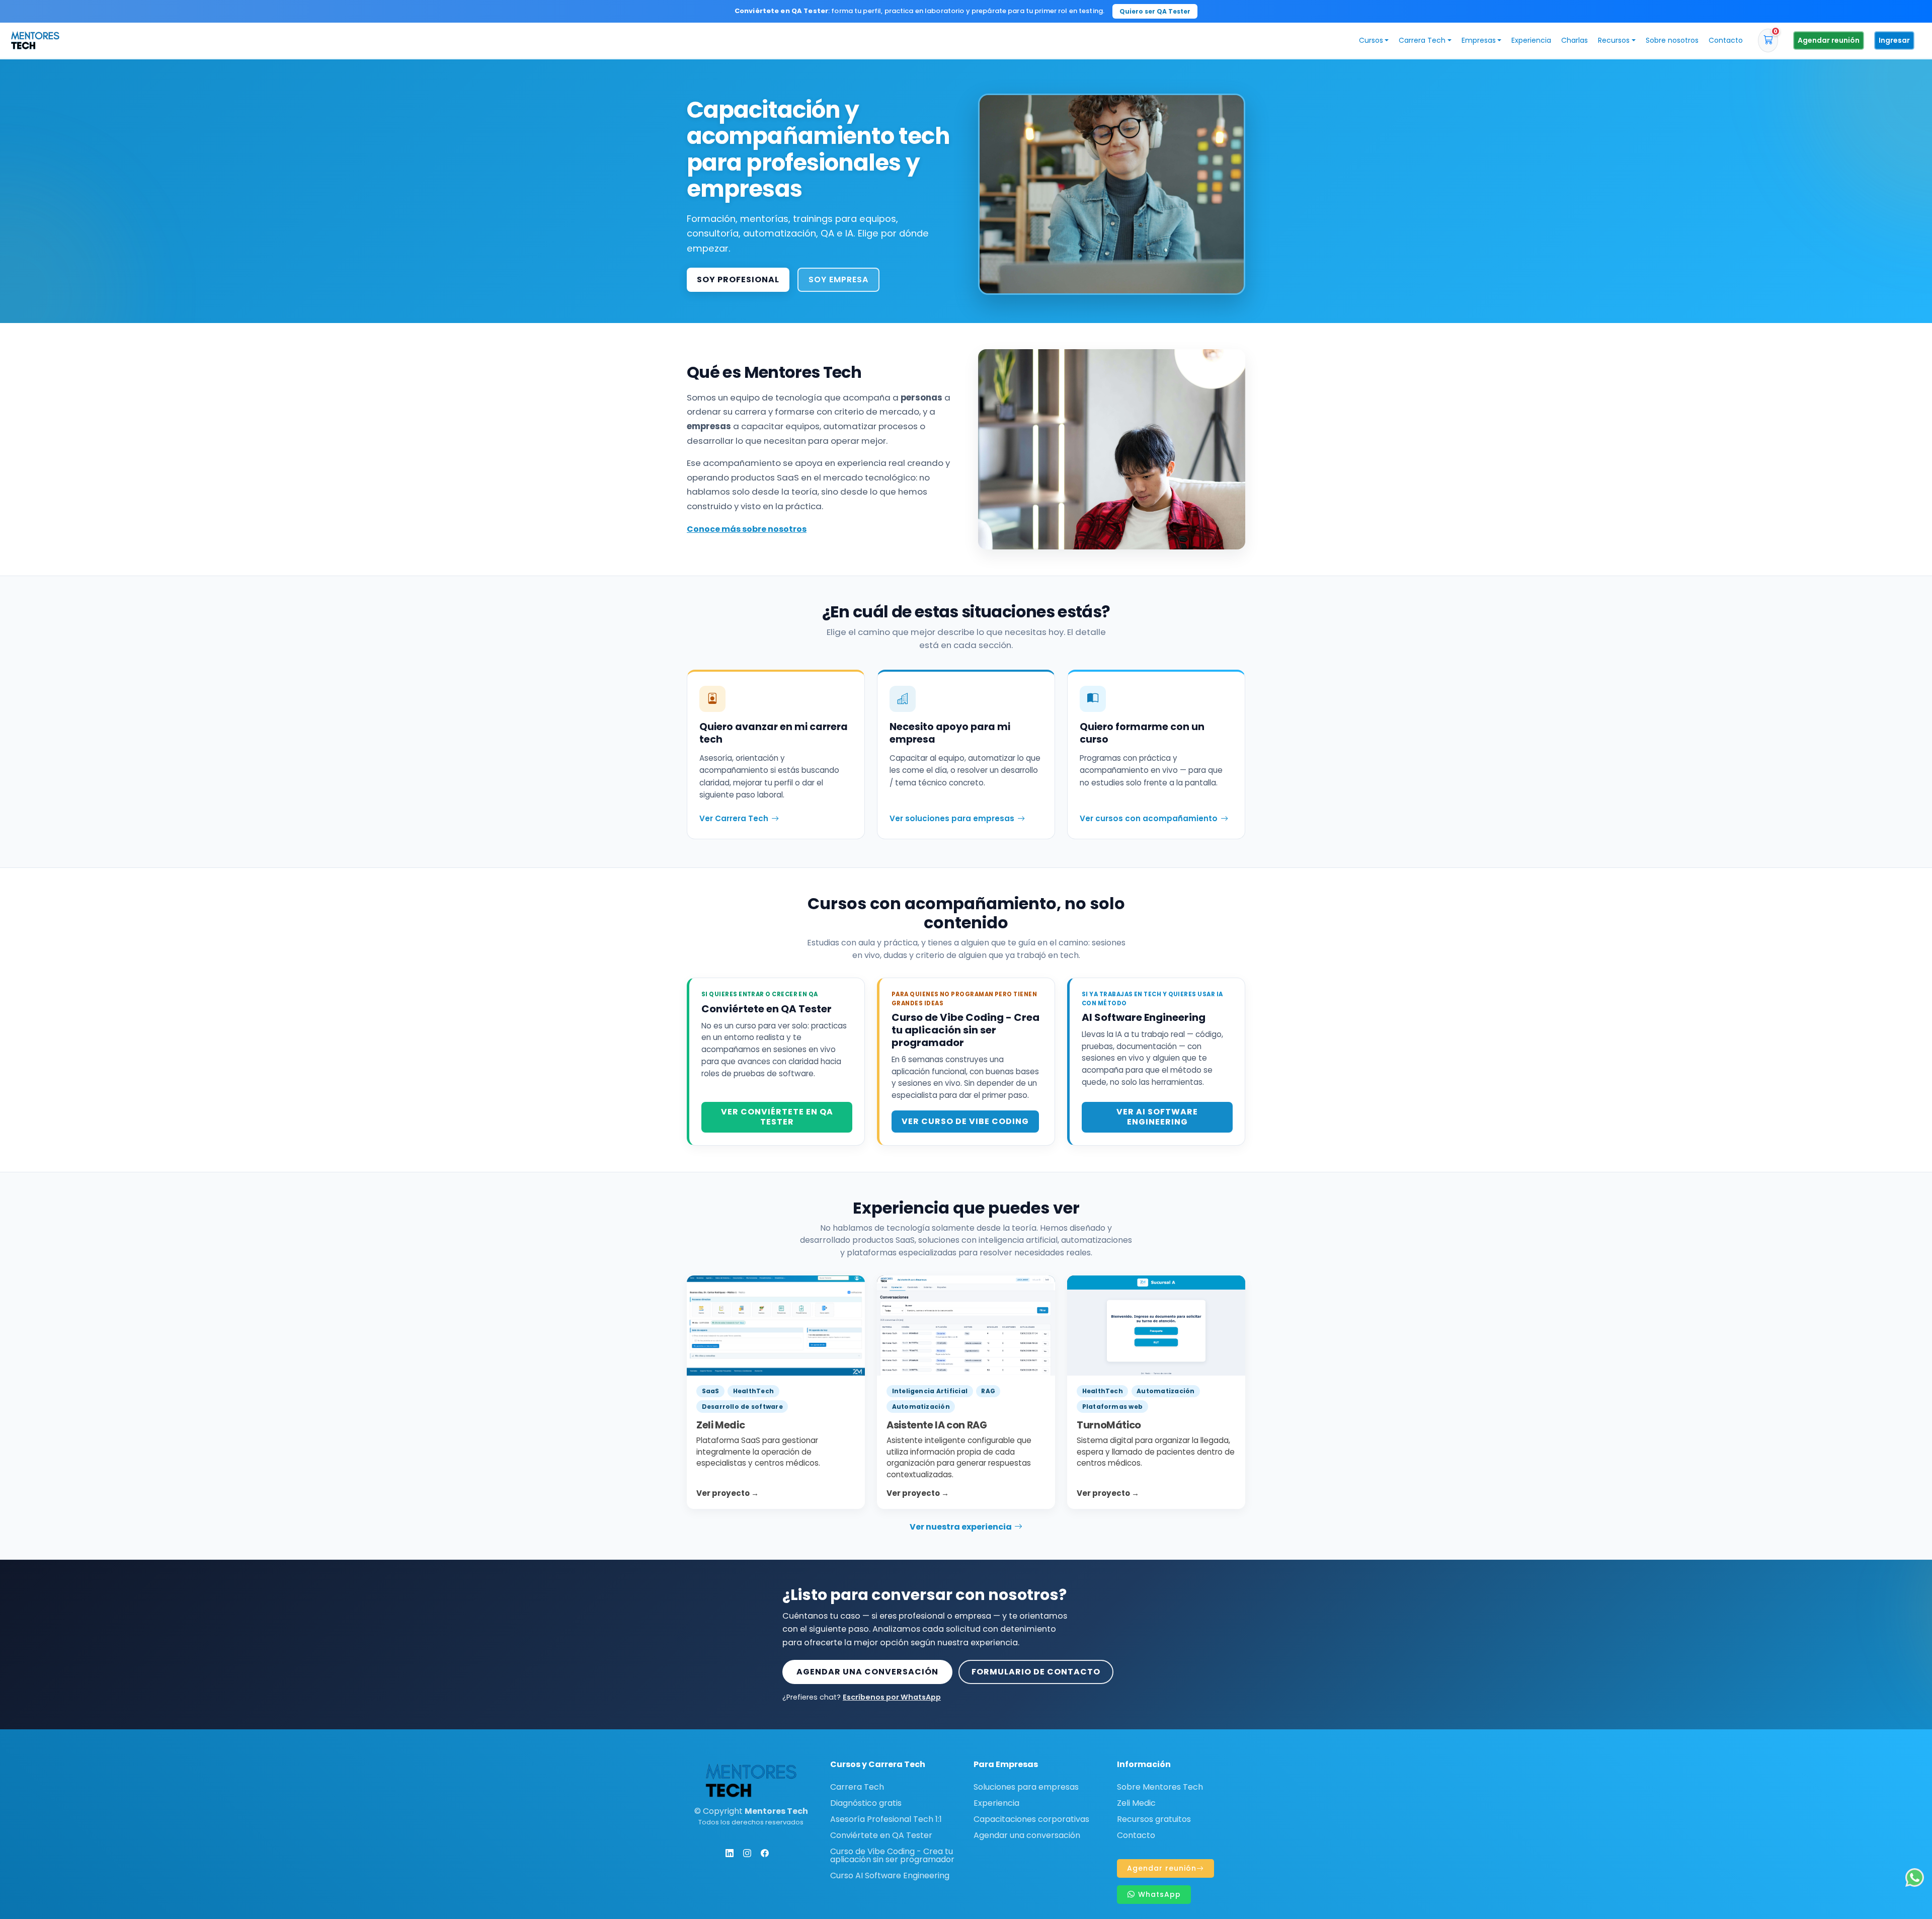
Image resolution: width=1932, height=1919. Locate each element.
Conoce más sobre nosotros (747, 529)
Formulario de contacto (1036, 1672)
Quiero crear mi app (1079, 11)
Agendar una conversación (867, 1672)
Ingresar (1894, 40)
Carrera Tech (857, 1787)
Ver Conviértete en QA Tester (777, 1117)
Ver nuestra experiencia (961, 1527)
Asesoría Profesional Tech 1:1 (886, 1819)
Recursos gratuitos (1154, 1819)
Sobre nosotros (1672, 40)
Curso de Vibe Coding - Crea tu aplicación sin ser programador (892, 1856)
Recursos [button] (1614, 40)
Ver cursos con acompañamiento (1149, 818)
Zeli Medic (1136, 1803)
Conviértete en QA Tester (881, 1835)
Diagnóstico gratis (866, 1803)
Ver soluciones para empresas (952, 818)
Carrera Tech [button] (1422, 40)
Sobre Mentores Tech (1160, 1787)
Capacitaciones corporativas (1031, 1819)
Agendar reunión (1829, 40)
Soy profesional (738, 279)
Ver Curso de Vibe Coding (965, 1121)
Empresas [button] (1479, 40)
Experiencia (1531, 40)
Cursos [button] (1371, 40)
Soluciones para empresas (1026, 1787)
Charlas (1575, 40)
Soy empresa (838, 279)
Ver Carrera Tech (734, 818)
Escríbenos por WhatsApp (892, 1697)
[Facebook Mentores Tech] (765, 1853)
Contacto (1726, 40)
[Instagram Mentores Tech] (747, 1853)
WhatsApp (1158, 1894)
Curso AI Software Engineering (890, 1876)
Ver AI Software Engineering (1157, 1117)
